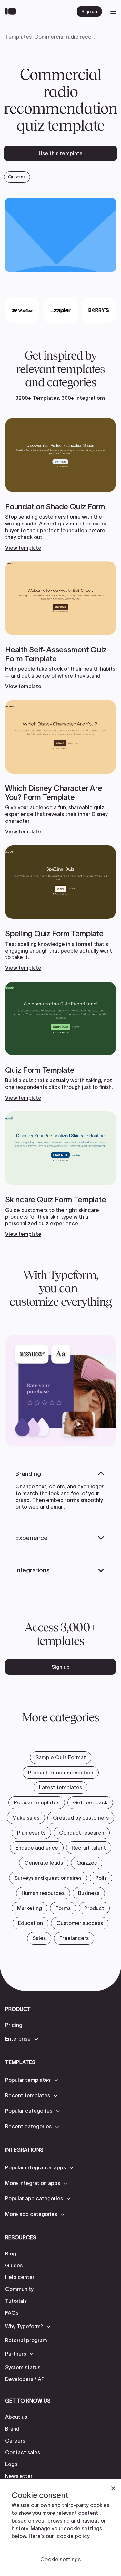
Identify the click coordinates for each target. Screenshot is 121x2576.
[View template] (60, 485)
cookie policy (73, 2536)
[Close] (113, 2488)
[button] (22, 2039)
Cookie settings (60, 2559)
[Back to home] (12, 12)
